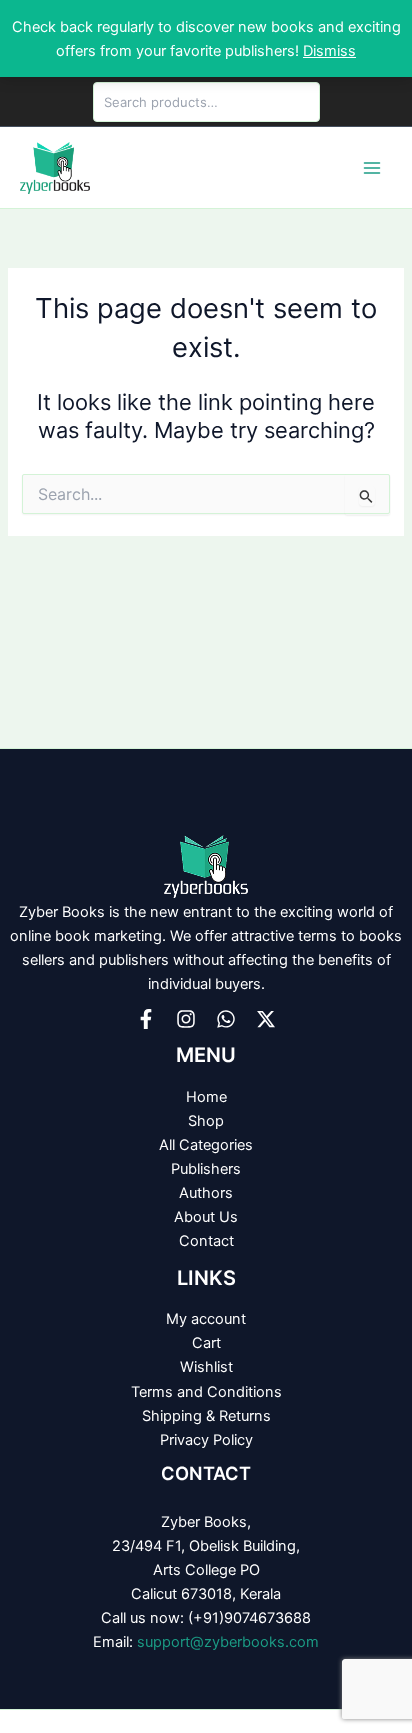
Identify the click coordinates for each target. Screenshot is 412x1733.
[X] (266, 1019)
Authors (206, 1193)
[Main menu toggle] (372, 167)
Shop (206, 1121)
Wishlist (206, 1367)
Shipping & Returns (206, 1416)
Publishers (206, 1169)
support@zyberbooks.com (228, 1642)
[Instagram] (186, 1019)
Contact (206, 1241)
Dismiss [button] (329, 51)
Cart (206, 1343)
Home (206, 1097)
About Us (206, 1217)
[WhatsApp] (226, 1019)
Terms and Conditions (206, 1392)
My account (206, 1319)
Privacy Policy (206, 1440)
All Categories (206, 1145)
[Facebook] (146, 1019)
